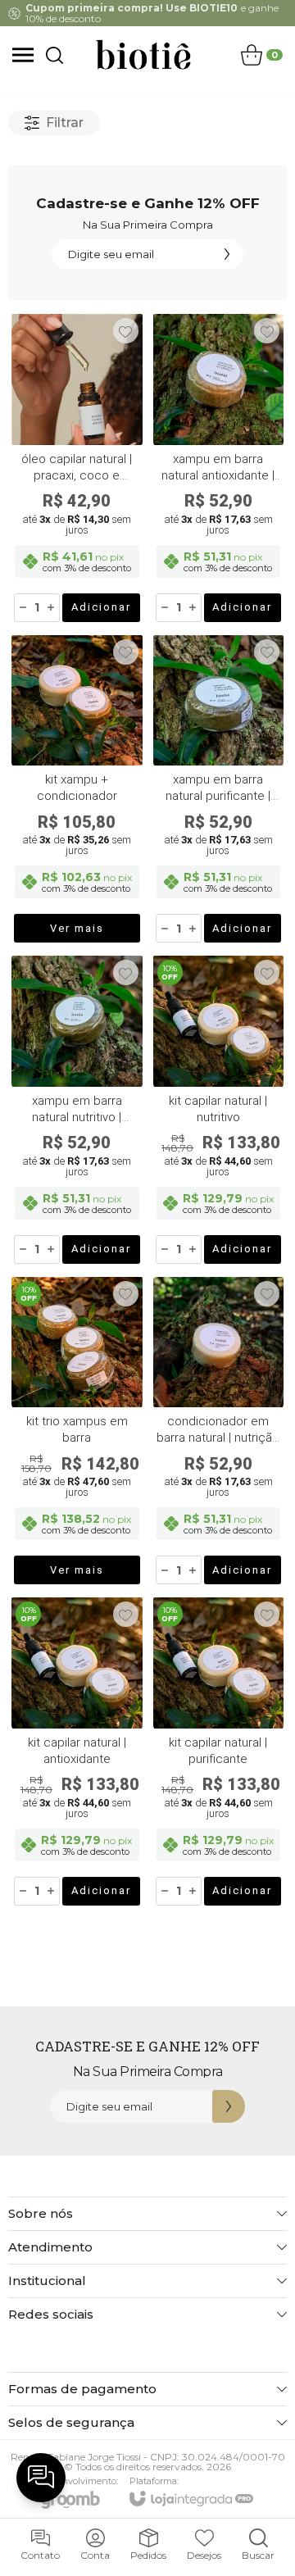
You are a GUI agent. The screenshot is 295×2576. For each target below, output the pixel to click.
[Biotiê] (143, 55)
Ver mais (77, 928)
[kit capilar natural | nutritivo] (219, 1111)
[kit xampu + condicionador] (77, 791)
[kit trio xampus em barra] (77, 1432)
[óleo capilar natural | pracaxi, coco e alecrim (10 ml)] (77, 469)
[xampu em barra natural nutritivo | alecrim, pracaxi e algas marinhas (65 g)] (77, 1111)
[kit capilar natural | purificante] (219, 1753)
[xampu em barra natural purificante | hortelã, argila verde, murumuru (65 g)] (219, 791)
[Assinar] (227, 254)
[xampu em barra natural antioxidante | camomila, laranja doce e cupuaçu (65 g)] (219, 469)
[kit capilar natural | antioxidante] (77, 1753)
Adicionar (101, 607)
